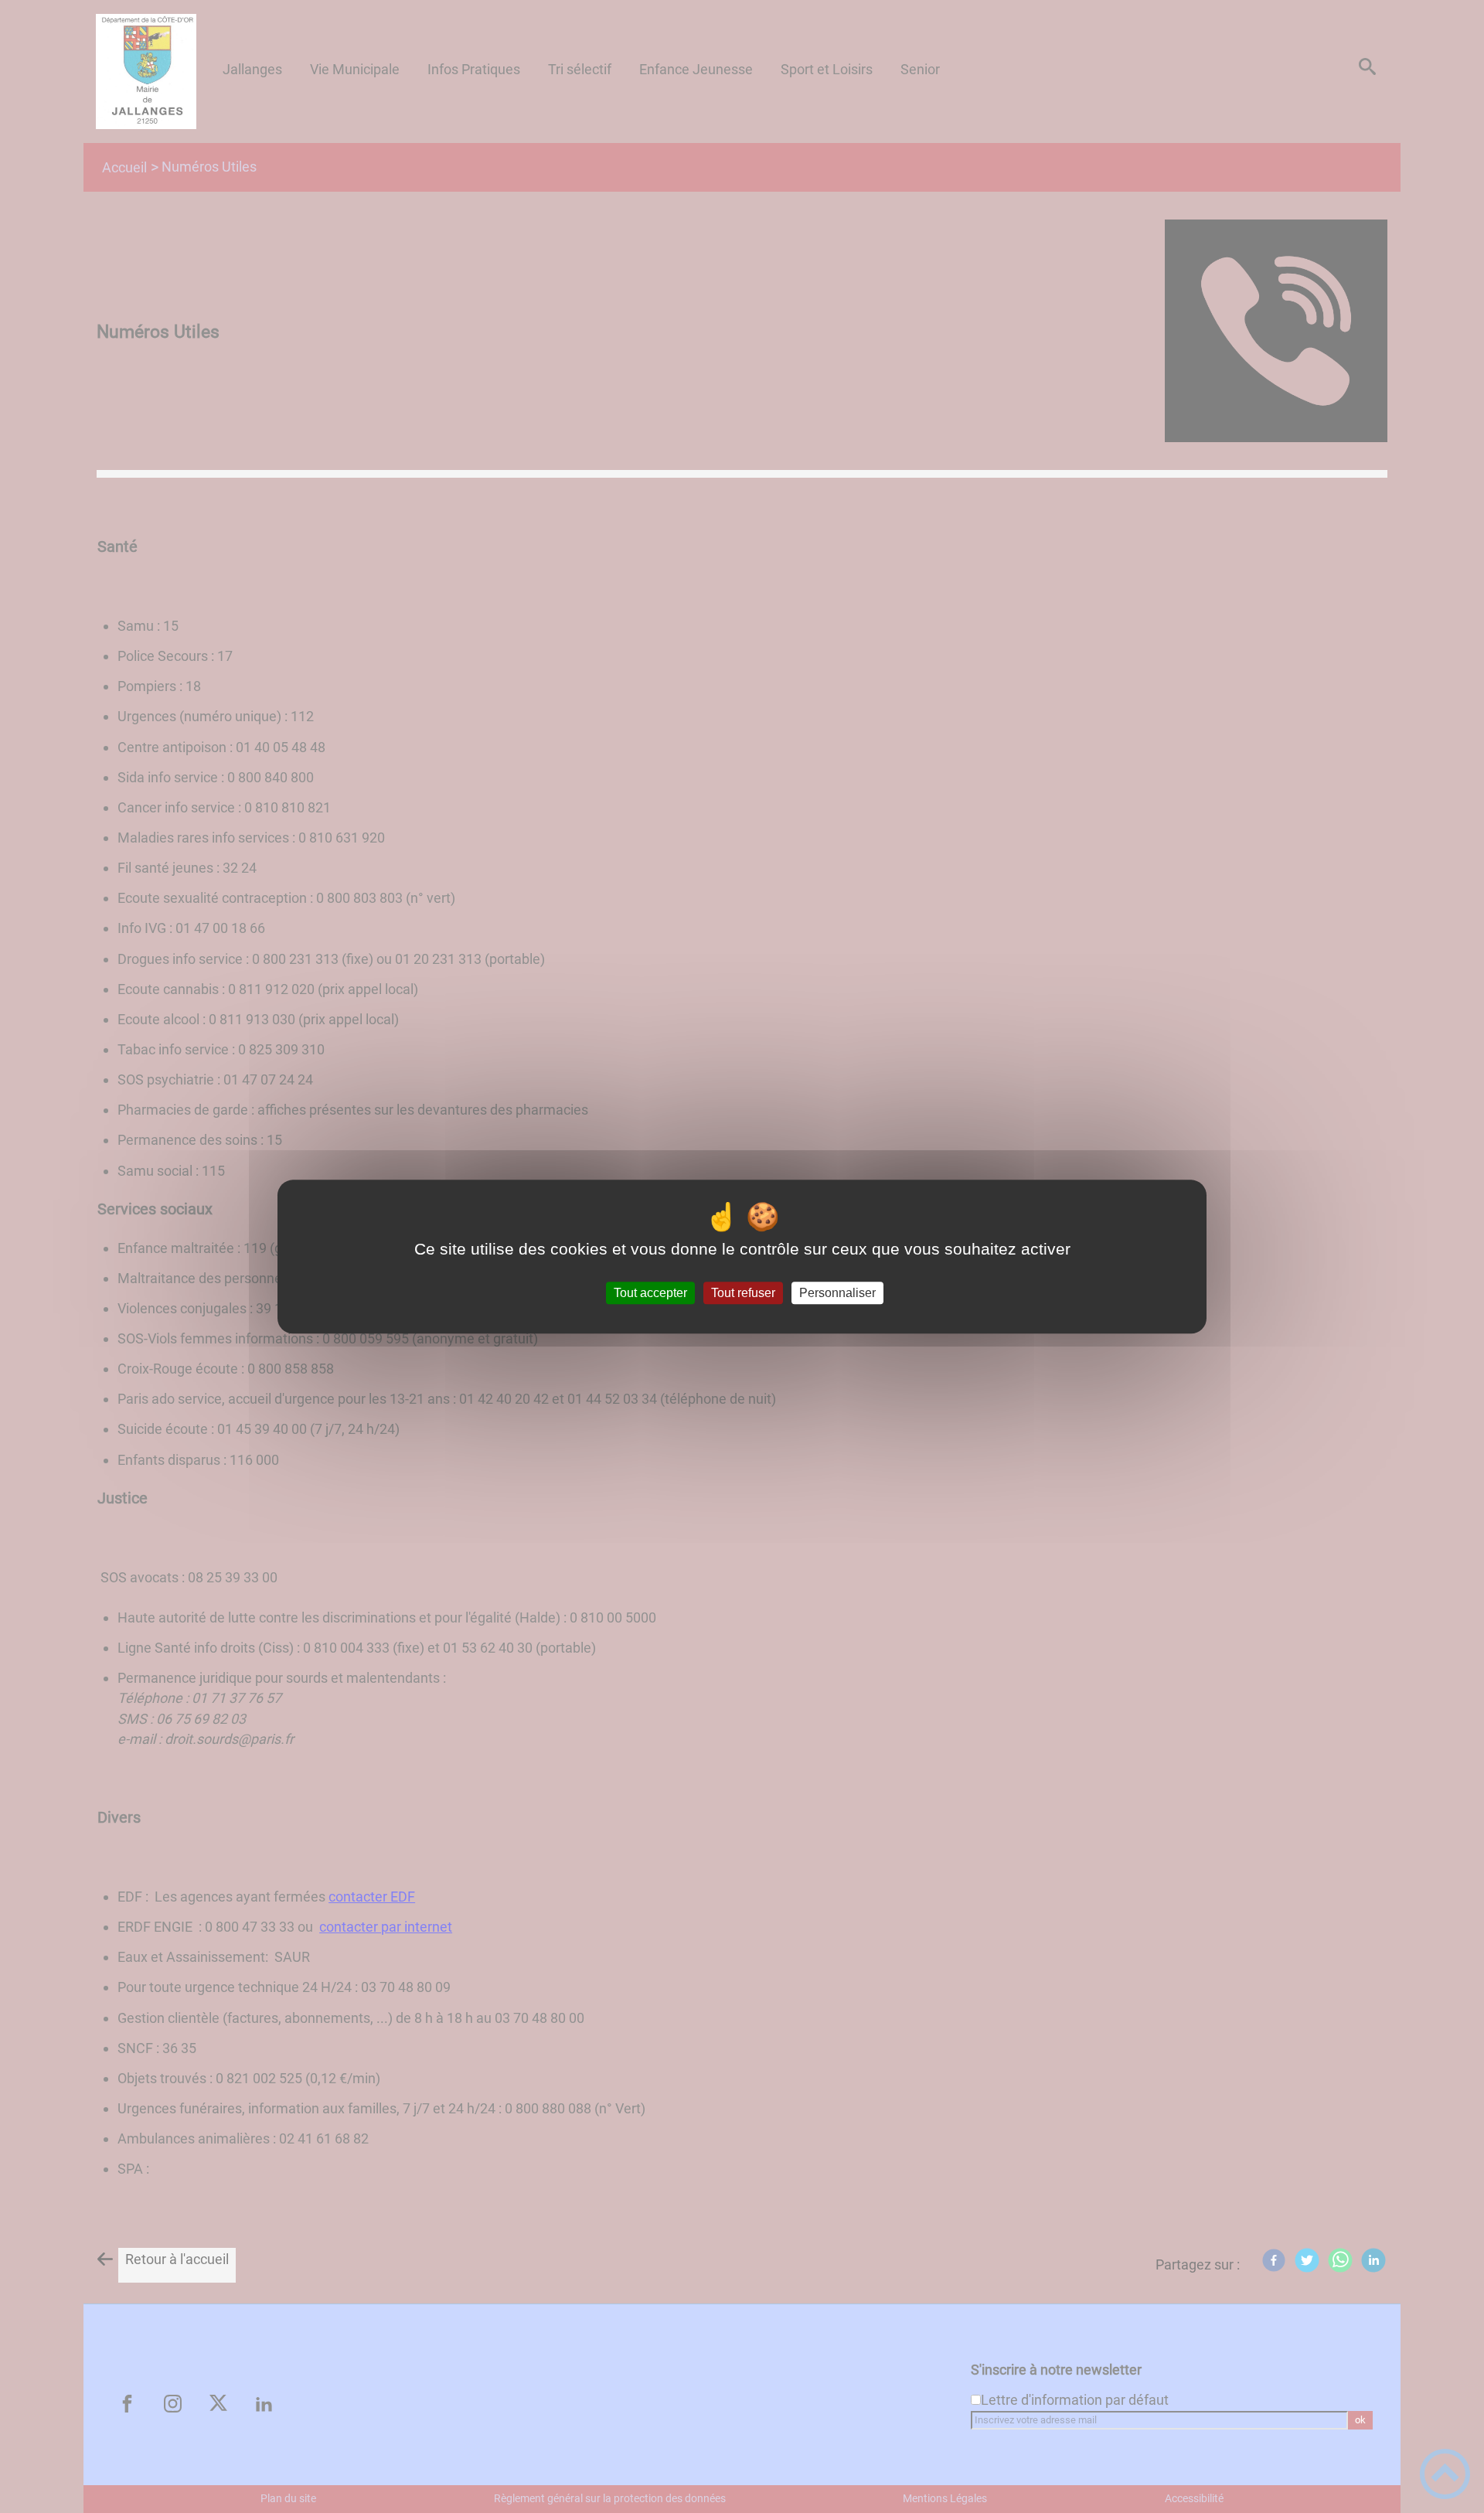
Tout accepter (650, 1293)
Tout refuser (743, 1293)
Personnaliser (837, 1293)
